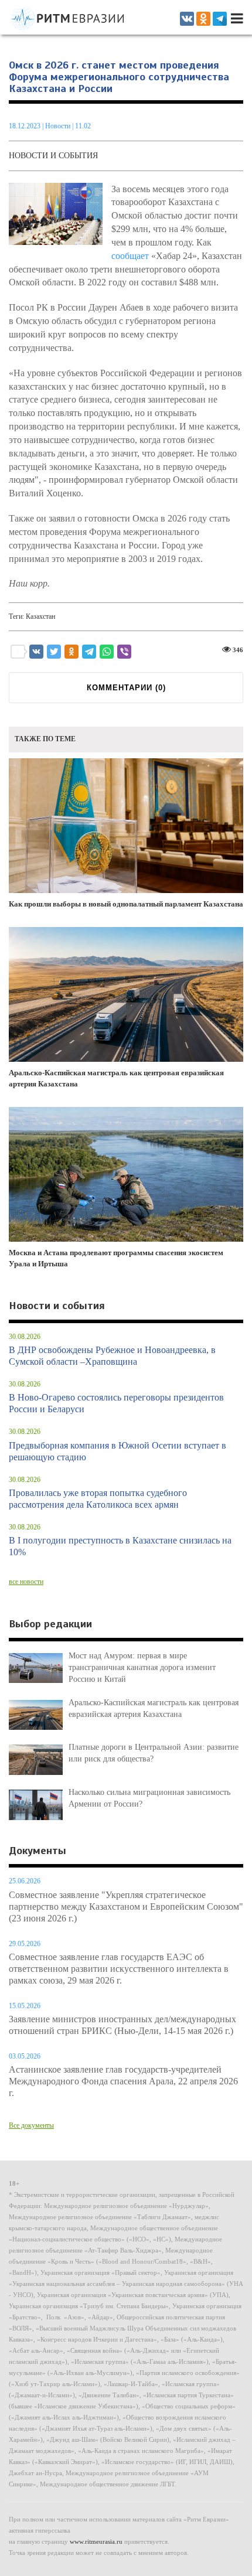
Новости (59, 126)
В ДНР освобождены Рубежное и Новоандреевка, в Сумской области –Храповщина (112, 1356)
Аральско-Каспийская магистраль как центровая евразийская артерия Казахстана (116, 1078)
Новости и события (53, 156)
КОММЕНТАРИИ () (126, 688)
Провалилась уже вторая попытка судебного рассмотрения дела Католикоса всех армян (98, 1499)
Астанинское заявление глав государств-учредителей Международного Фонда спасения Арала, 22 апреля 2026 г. (123, 2081)
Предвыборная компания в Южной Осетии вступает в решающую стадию (118, 1451)
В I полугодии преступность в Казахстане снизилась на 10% (120, 1546)
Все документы (31, 2125)
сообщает (130, 256)
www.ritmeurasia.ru (96, 2541)
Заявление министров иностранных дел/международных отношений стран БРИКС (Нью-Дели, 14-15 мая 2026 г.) (122, 2025)
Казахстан (40, 616)
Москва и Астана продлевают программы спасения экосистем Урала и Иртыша (116, 1258)
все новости (26, 1582)
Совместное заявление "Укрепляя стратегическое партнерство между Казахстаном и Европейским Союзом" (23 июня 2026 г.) (126, 1907)
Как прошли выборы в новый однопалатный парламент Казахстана (126, 904)
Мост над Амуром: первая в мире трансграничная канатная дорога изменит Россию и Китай (142, 1667)
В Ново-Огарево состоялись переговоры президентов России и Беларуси (116, 1403)
